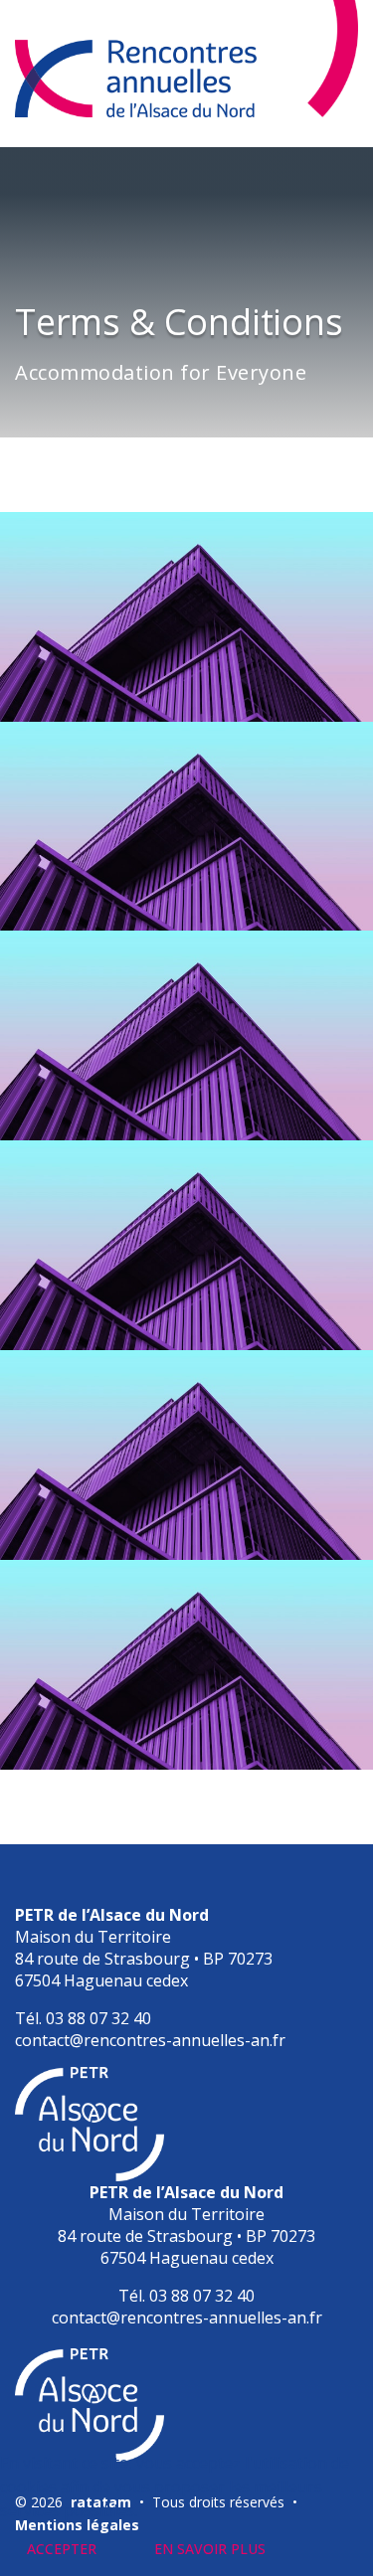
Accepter (62, 2549)
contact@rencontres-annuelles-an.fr (150, 2040)
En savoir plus (210, 2549)
